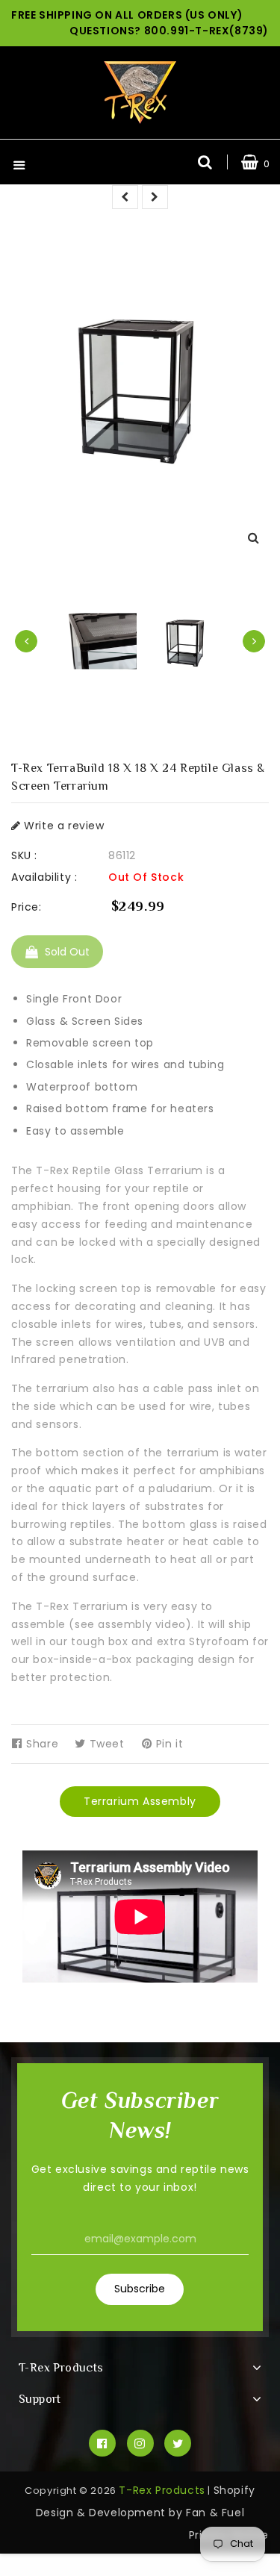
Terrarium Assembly (140, 1801)
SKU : (24, 855)
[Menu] (19, 167)
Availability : (44, 877)
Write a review (63, 826)
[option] (186, 642)
